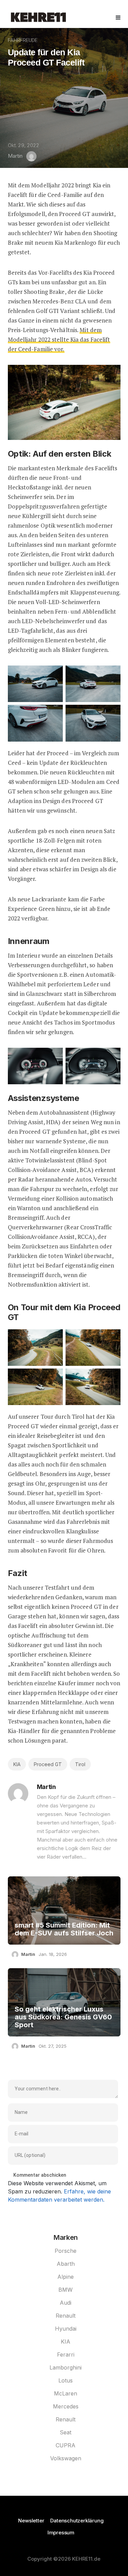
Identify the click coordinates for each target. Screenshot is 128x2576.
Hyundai (66, 2329)
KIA (17, 1764)
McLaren (66, 2393)
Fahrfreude (23, 40)
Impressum (61, 2532)
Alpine (66, 2277)
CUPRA (66, 2445)
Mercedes (66, 2406)
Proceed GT (48, 1764)
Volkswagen (66, 2458)
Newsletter (31, 2521)
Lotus (66, 2380)
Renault (66, 2316)
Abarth (66, 2264)
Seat (66, 2432)
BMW (66, 2290)
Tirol (80, 1764)
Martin (15, 156)
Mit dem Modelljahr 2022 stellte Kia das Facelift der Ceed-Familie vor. (59, 339)
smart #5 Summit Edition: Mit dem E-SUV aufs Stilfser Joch (64, 1929)
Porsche (66, 2251)
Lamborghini (66, 2367)
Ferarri (66, 2355)
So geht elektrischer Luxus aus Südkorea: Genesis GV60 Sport (63, 2017)
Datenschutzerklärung (77, 2521)
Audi (66, 2303)
